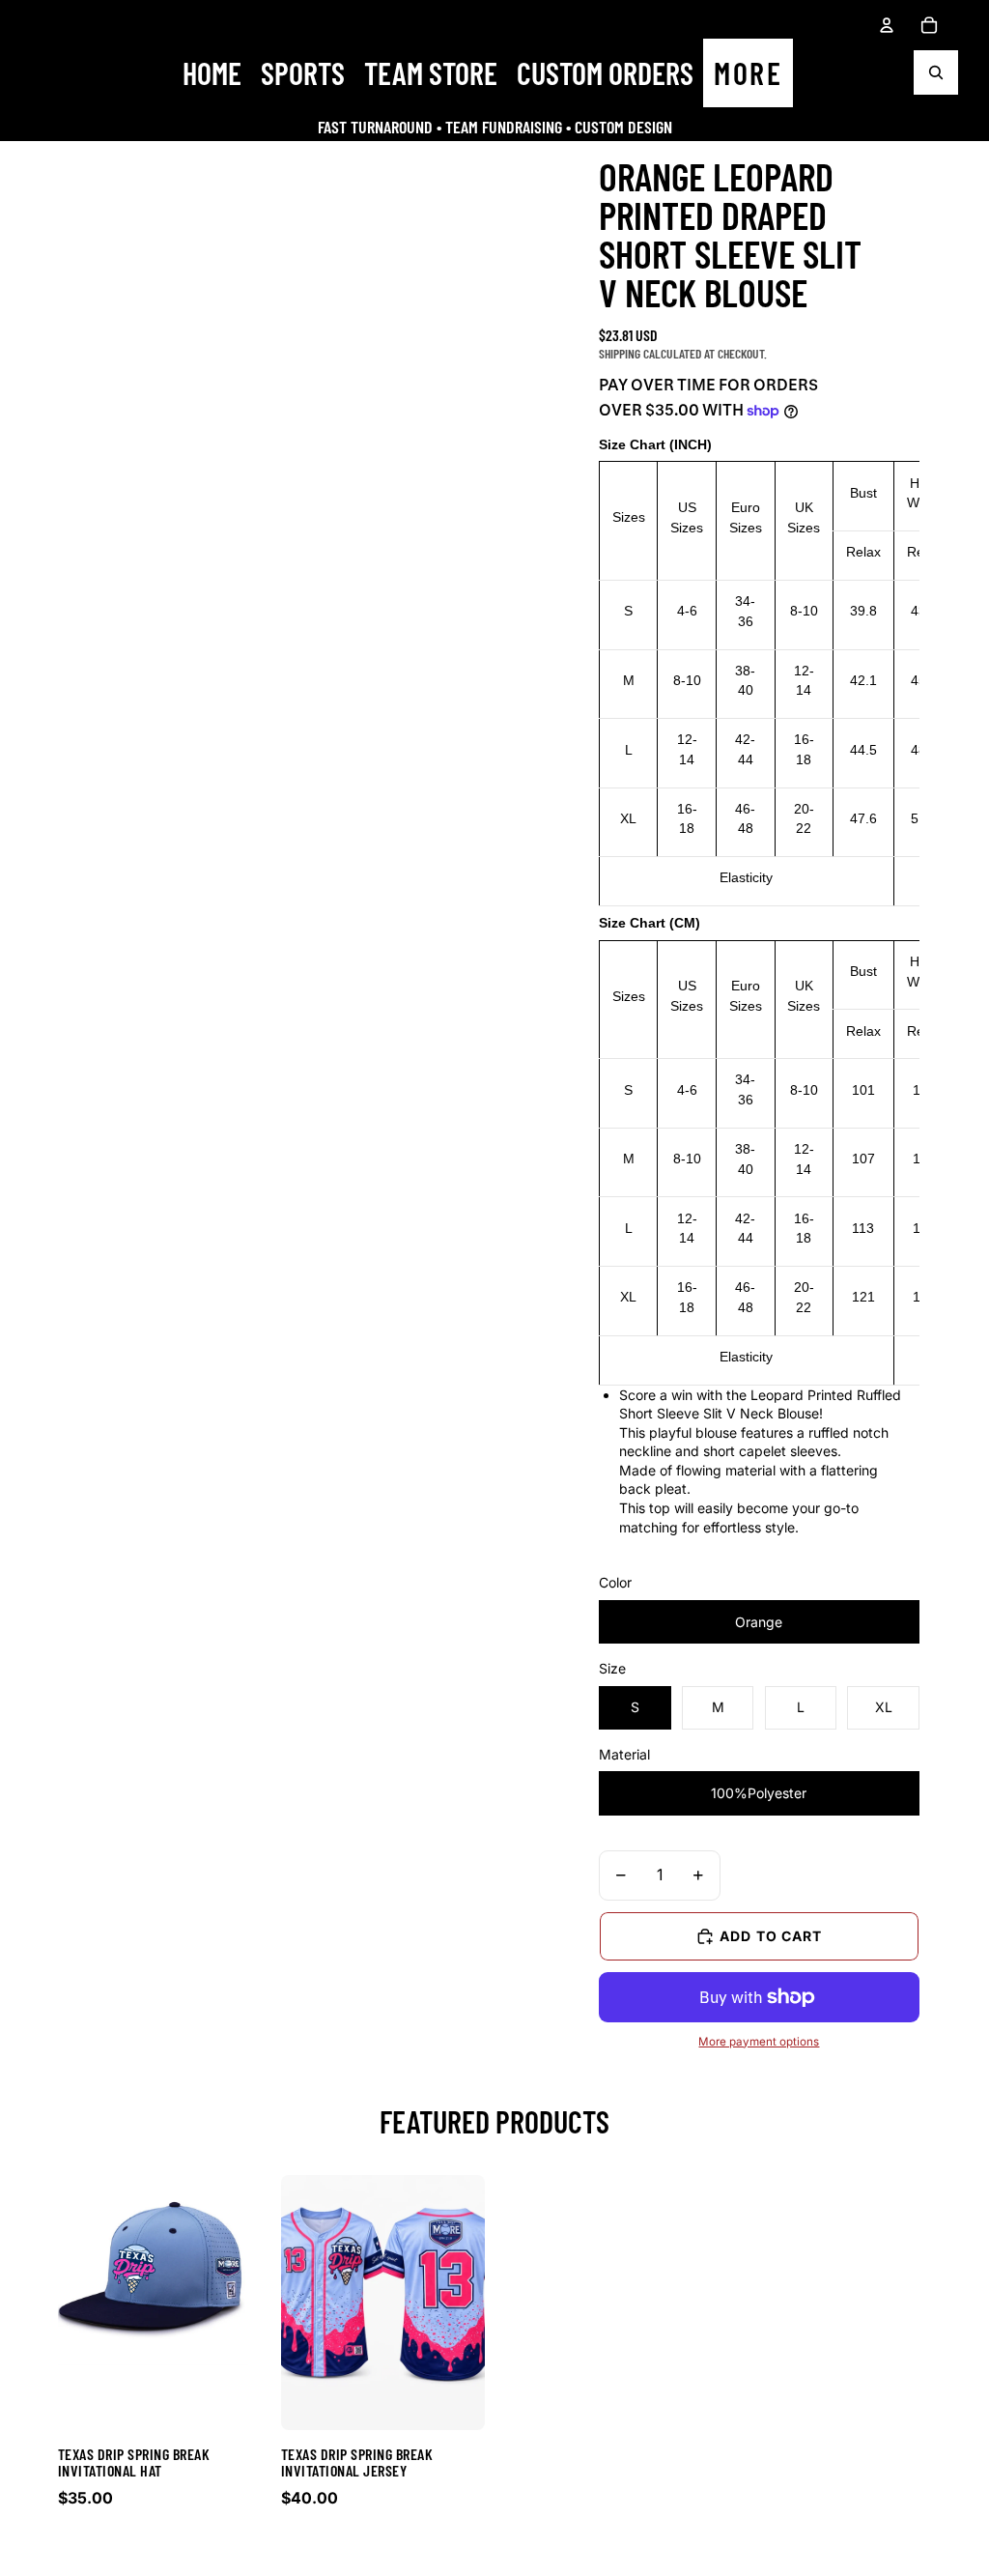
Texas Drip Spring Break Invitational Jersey (357, 2462)
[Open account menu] (887, 25)
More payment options (759, 2042)
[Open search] (936, 72)
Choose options (160, 2554)
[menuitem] (748, 73)
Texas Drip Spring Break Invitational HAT (134, 2462)
